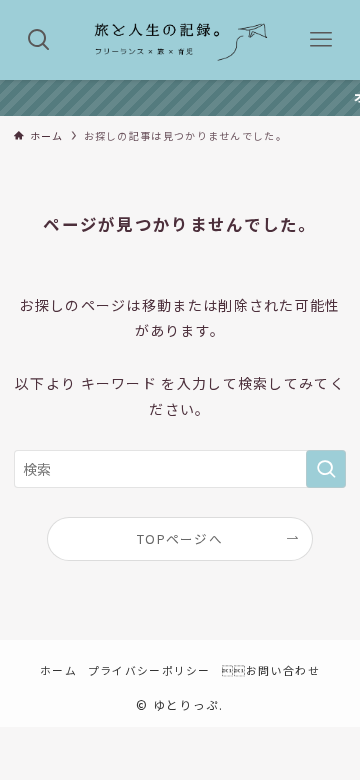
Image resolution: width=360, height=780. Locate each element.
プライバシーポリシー (149, 670)
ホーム (58, 670)
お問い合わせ (271, 670)
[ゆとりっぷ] (180, 40)
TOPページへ (180, 538)
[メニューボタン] (321, 40)
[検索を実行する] (326, 469)
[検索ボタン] (39, 40)
